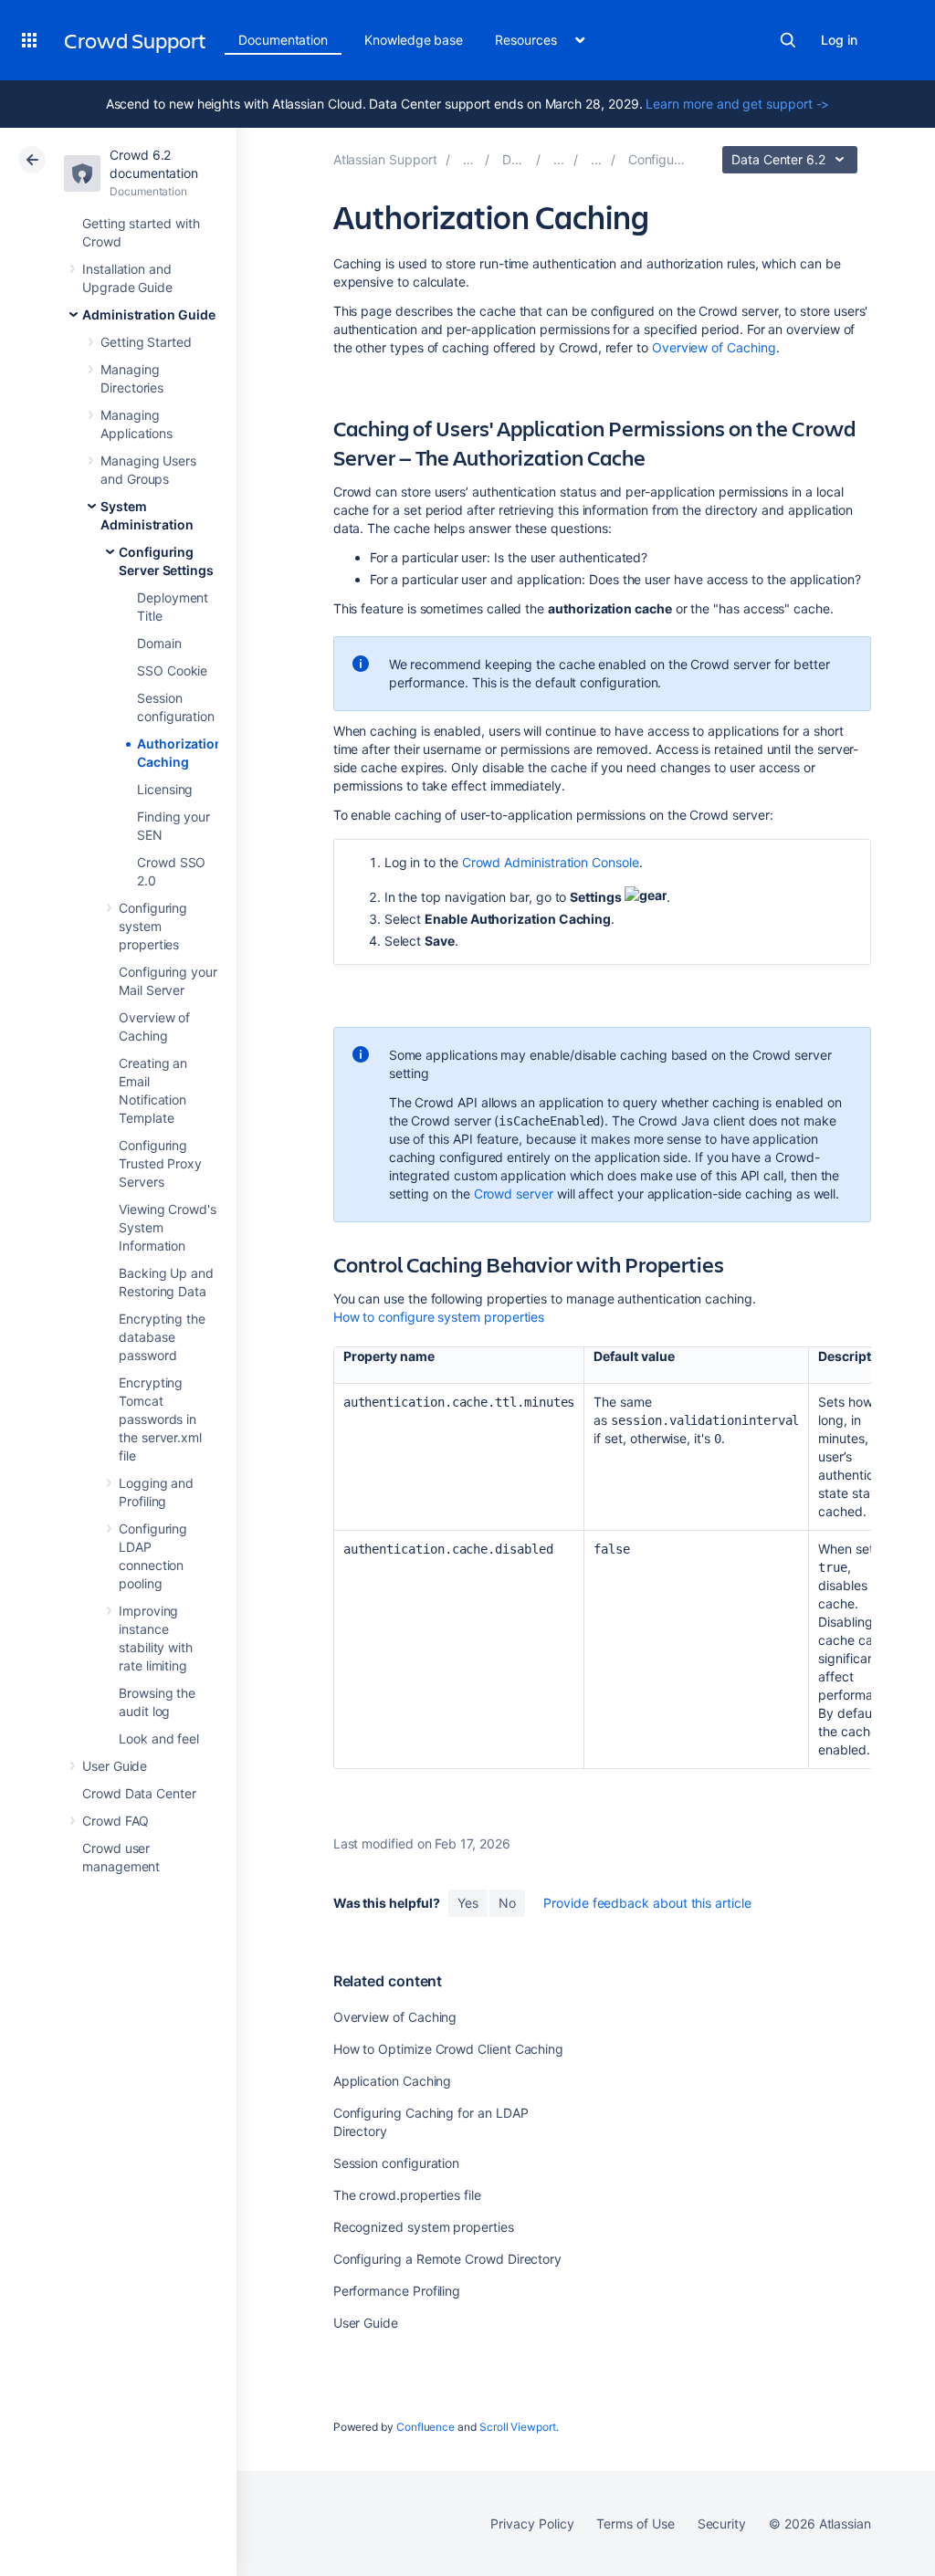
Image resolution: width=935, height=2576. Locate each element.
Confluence (425, 2427)
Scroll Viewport (518, 2427)
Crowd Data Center (139, 1793)
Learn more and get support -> (737, 104)
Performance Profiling (397, 2291)
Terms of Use (635, 2524)
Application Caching (393, 2081)
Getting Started (146, 342)
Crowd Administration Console (551, 862)
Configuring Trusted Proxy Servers (160, 1163)
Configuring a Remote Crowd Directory (447, 2259)
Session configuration (397, 2163)
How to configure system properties (439, 1317)
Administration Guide (149, 314)
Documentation (283, 40)
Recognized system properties (424, 2227)
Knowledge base (414, 40)
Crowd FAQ (116, 1821)
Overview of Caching (714, 347)
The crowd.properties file (407, 2195)
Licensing (165, 789)
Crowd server (514, 1194)
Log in (839, 40)
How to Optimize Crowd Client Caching (448, 2049)
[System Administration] (596, 159)
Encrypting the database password (162, 1337)
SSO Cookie (172, 670)
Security (722, 2524)
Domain (159, 643)
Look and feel (159, 1738)
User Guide (115, 1766)
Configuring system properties (153, 926)
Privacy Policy (532, 2524)
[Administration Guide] (559, 159)
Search (788, 40)
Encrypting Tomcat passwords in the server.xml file (160, 1419)
